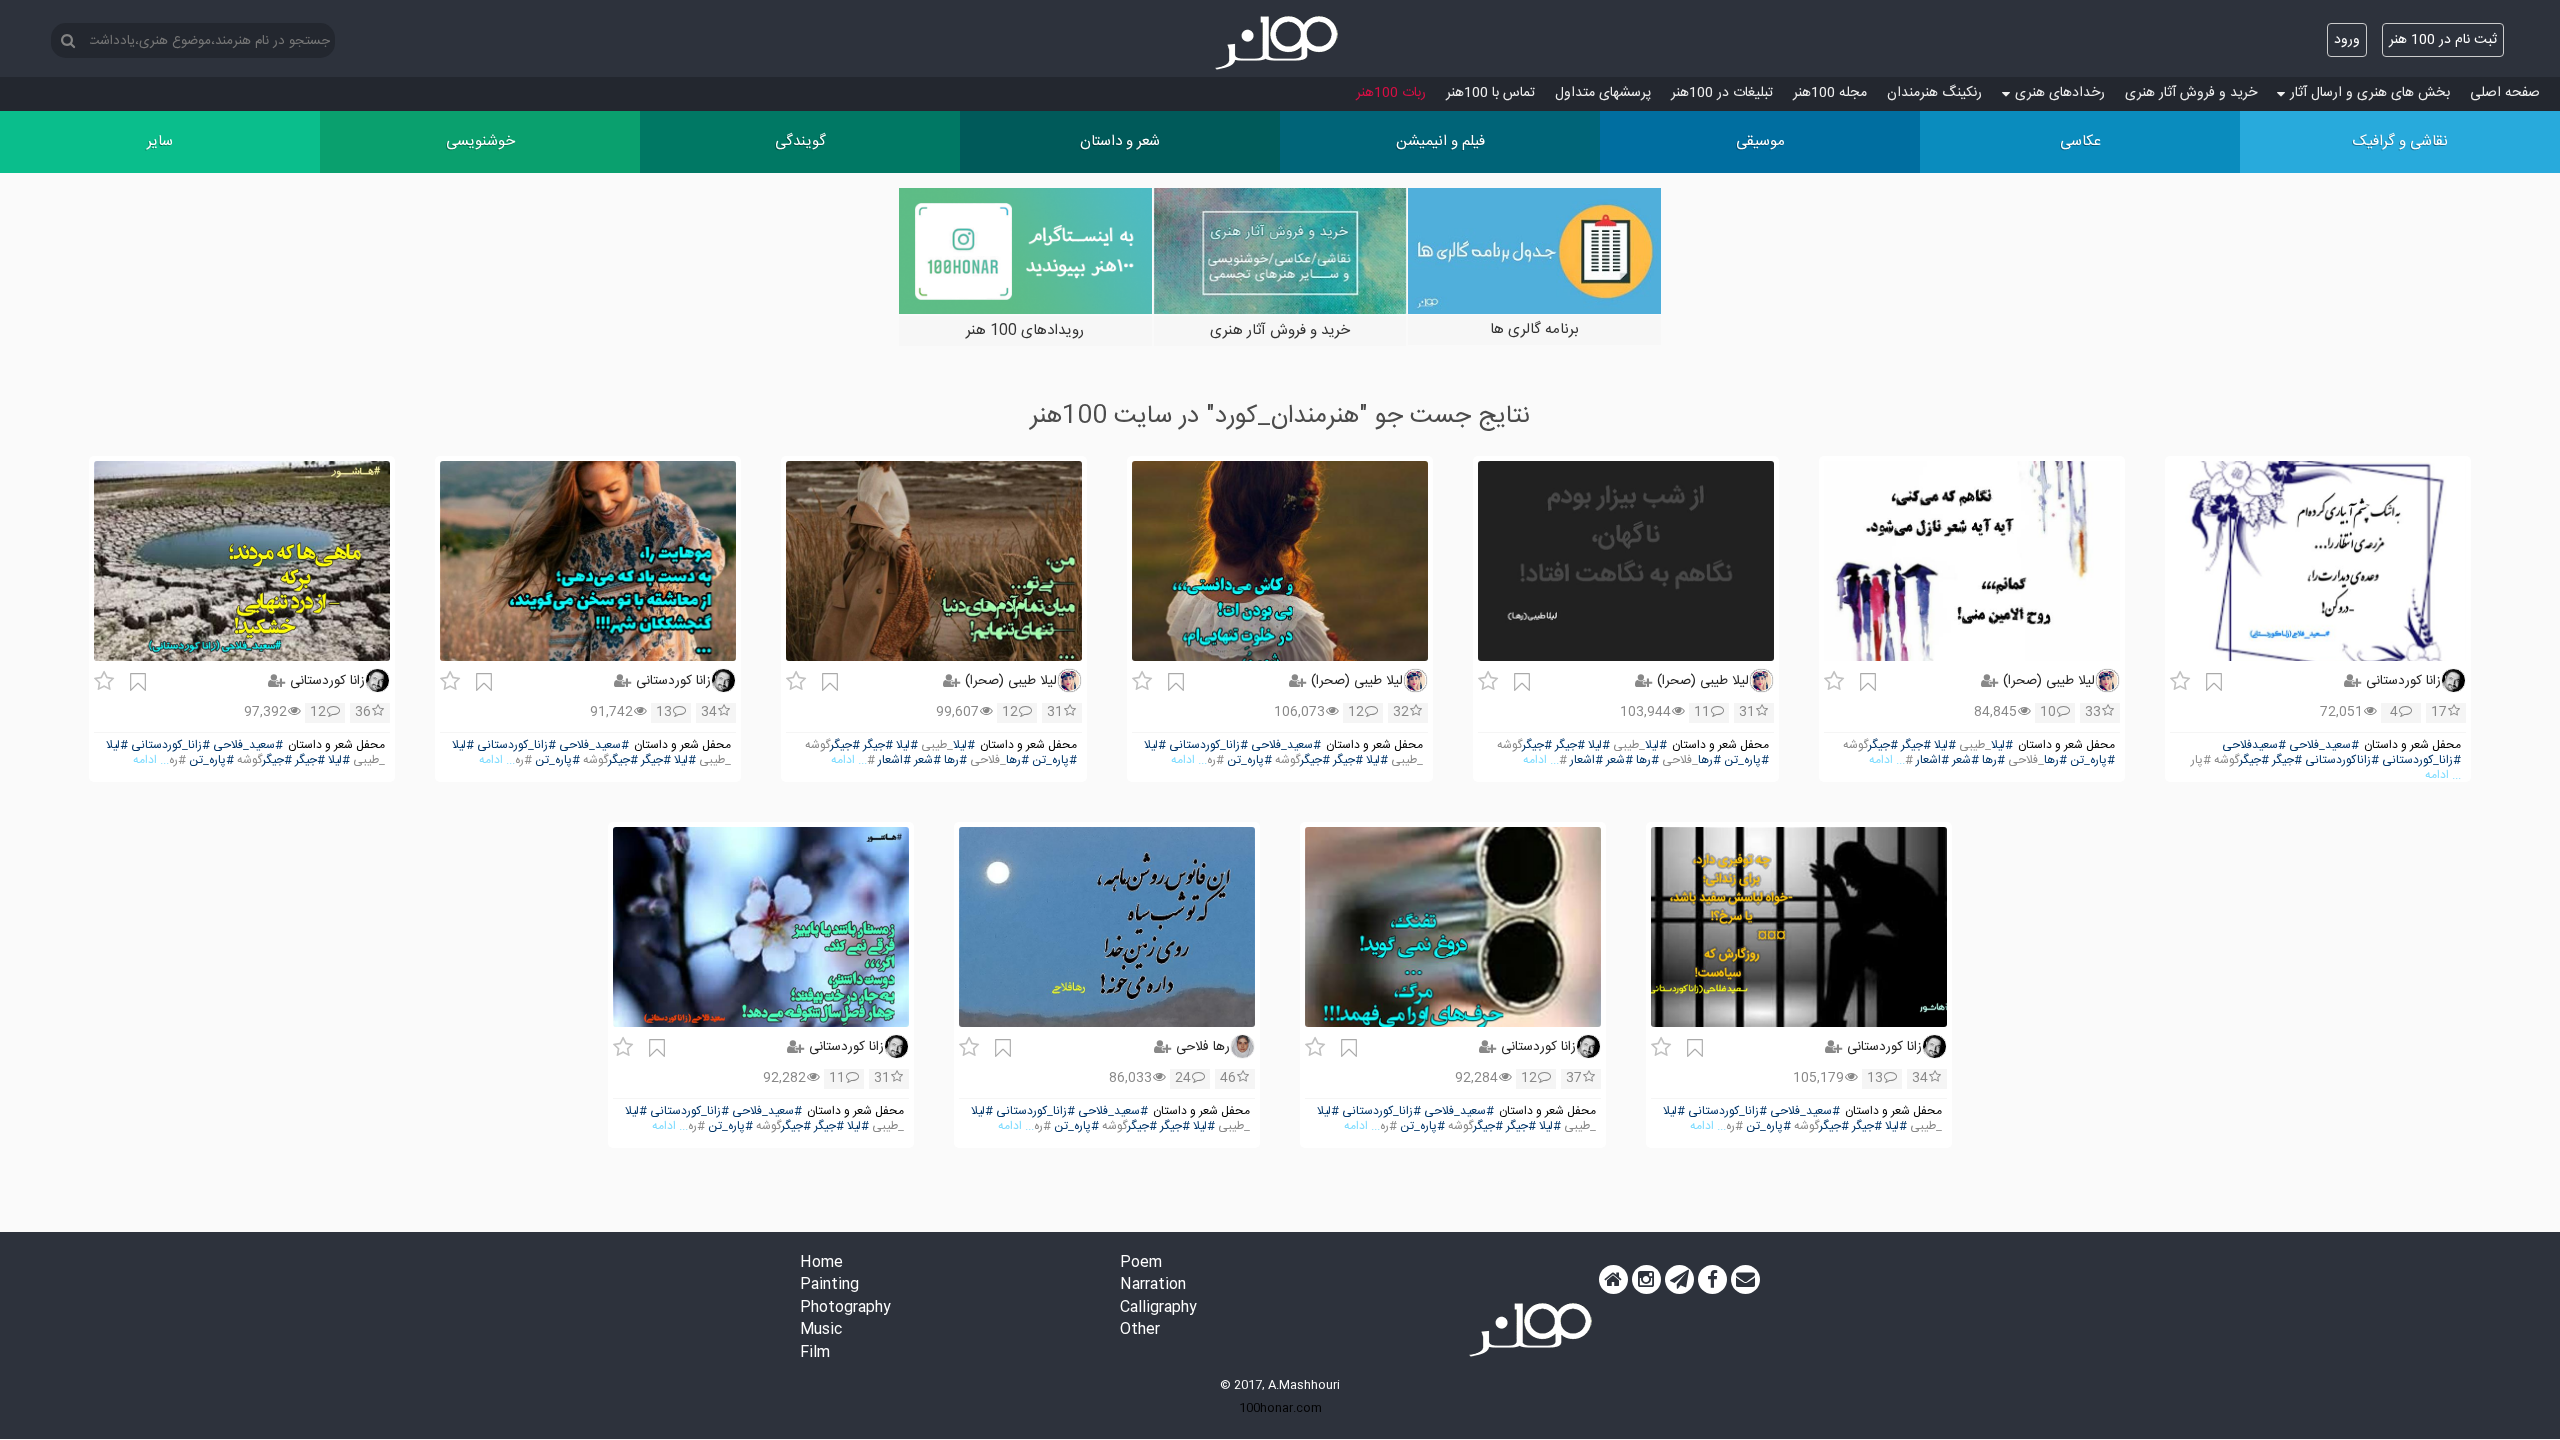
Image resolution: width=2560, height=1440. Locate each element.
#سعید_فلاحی (2324, 745)
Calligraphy (1158, 1308)
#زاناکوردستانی (2342, 760)
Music (821, 1330)
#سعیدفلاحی (2254, 745)
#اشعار (1932, 760)
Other (1140, 1330)
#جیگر (2287, 760)
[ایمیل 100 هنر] (1745, 1280)
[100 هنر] (1280, 43)
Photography (845, 1308)
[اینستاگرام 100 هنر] (1646, 1280)
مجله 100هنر (1830, 93)
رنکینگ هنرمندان (1934, 93)
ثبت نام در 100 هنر (2443, 40)
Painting (829, 1285)
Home (821, 1263)
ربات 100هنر (1391, 93)
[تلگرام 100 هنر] (1679, 1280)
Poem (1141, 1263)
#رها (2055, 760)
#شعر (1965, 760)
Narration (1153, 1285)
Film (815, 1353)
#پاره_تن (2092, 760)
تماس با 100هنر (1490, 93)
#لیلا (2002, 745)
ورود (2347, 40)
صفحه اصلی (2505, 93)
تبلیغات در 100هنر (1722, 93)
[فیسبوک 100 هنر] (1712, 1280)
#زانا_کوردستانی (2421, 760)
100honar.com (1280, 1408)
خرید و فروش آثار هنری (2191, 93)
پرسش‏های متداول (1603, 93)
